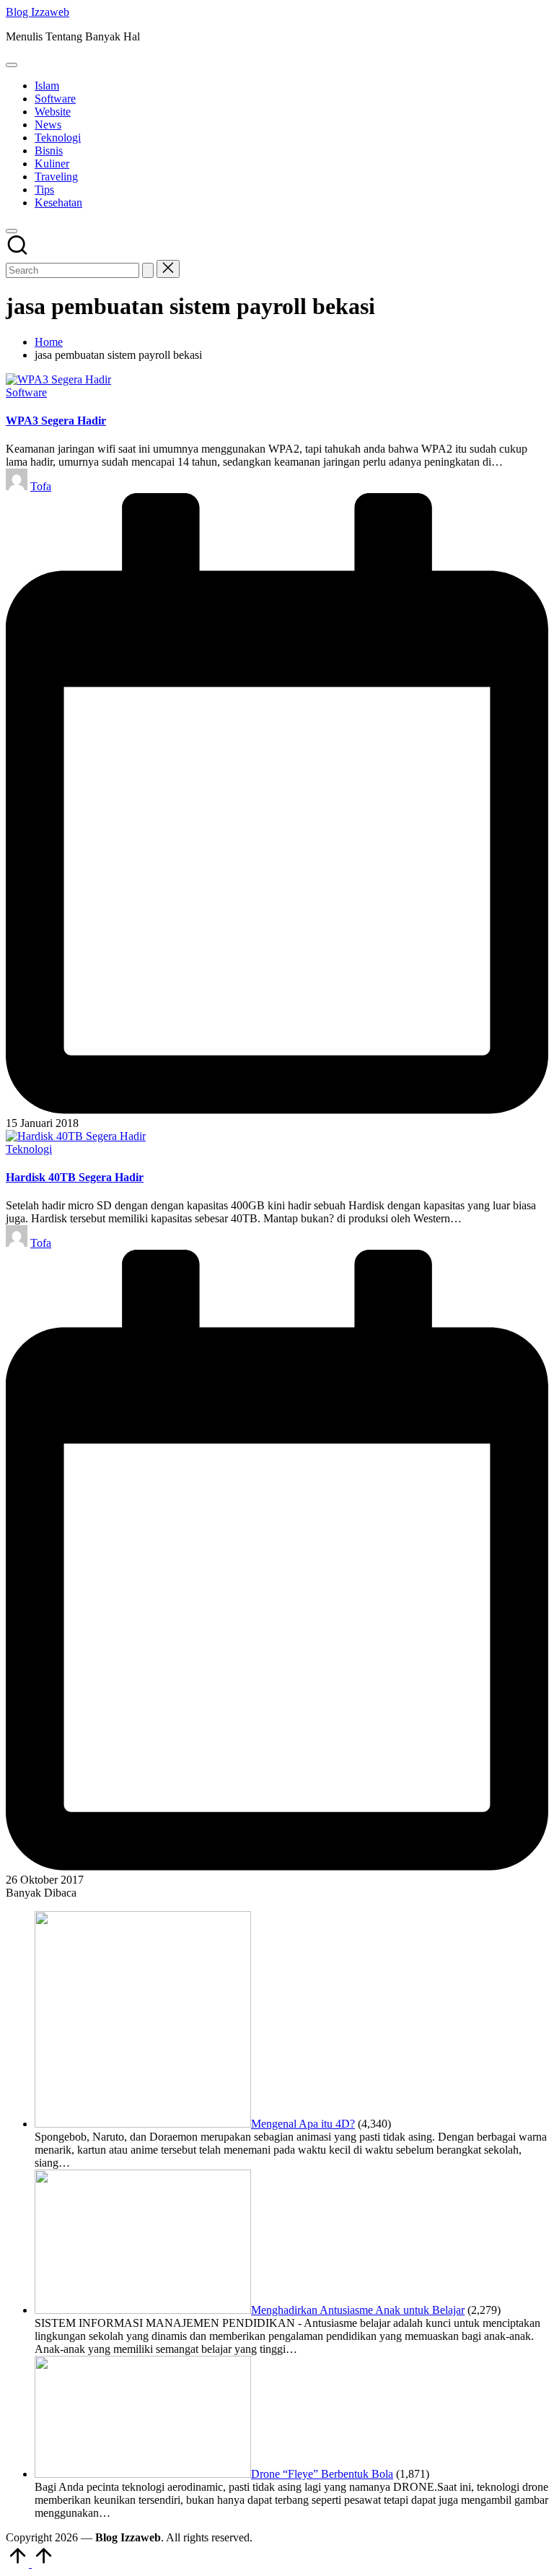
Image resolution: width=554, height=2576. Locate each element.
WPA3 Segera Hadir (56, 421)
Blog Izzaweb (38, 12)
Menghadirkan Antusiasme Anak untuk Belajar (358, 2310)
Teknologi (29, 1149)
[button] (148, 270)
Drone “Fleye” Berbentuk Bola (322, 2474)
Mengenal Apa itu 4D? (303, 2124)
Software (26, 392)
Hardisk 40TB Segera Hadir (75, 1177)
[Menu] (12, 65)
